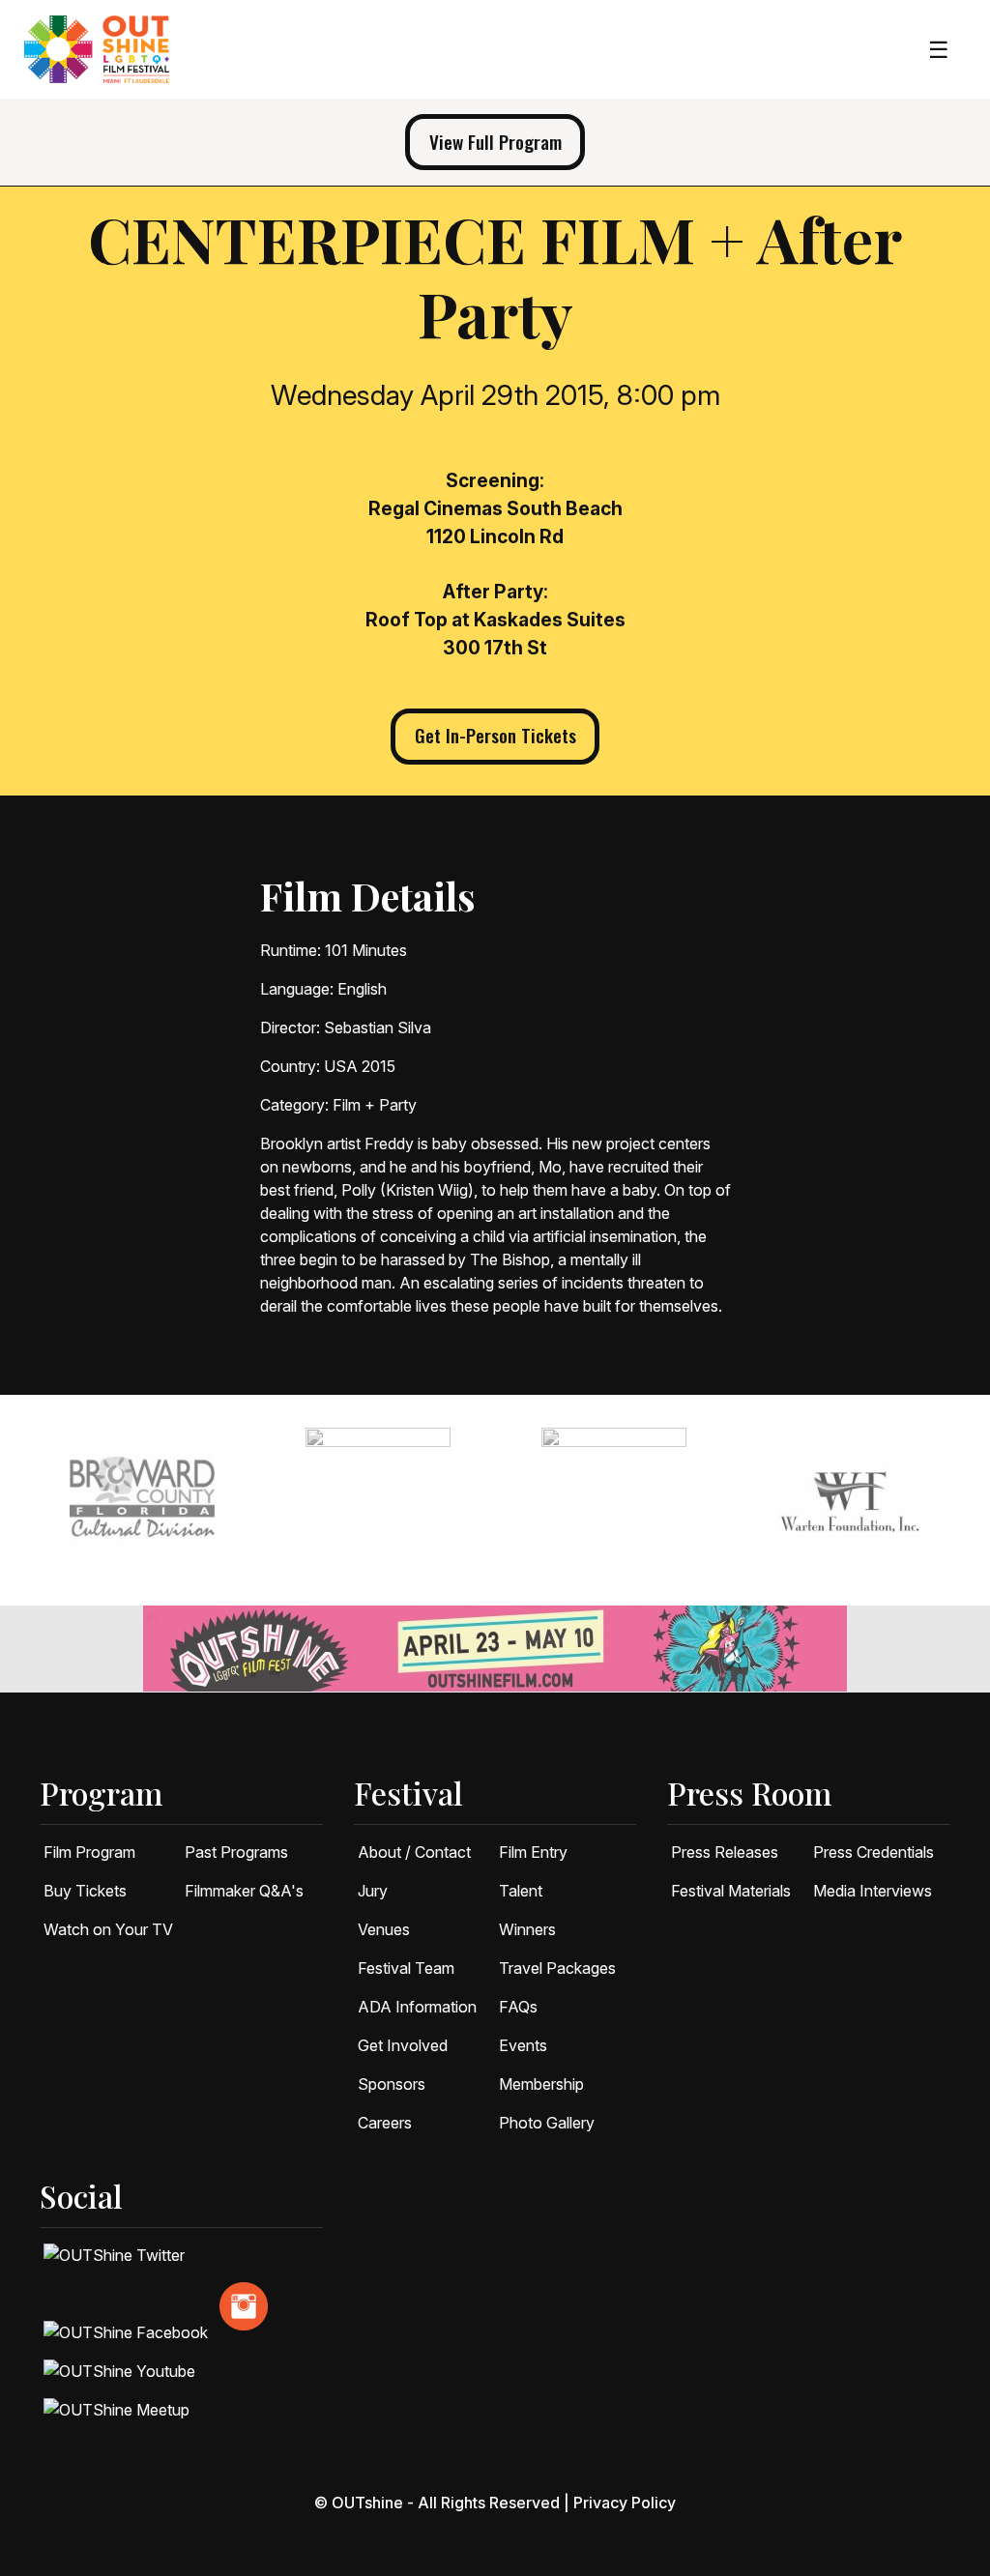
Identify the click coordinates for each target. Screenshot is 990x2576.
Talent (521, 1891)
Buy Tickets (85, 1891)
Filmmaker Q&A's (244, 1891)
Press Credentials (874, 1852)
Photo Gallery (547, 2123)
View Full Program (495, 142)
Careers (385, 2123)
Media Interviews (873, 1891)
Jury (373, 1891)
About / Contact (414, 1852)
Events (523, 2045)
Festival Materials (731, 1891)
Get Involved (403, 2045)
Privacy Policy (625, 2503)
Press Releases (725, 1852)
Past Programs (236, 1852)
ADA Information (417, 2007)
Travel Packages (557, 1968)
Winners (527, 1929)
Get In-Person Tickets (495, 735)
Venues (384, 1929)
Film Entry (533, 1852)
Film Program (89, 1852)
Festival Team (406, 1968)
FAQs (518, 2007)
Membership (541, 2084)
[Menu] (939, 50)
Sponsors (392, 2084)
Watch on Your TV (108, 1929)
